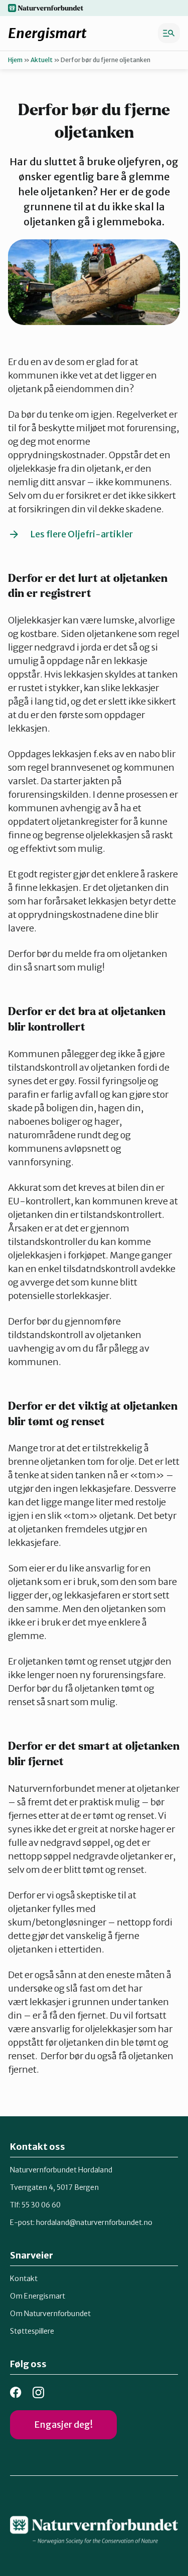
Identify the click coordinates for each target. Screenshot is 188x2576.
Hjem (15, 60)
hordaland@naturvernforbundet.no (94, 2222)
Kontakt (24, 2279)
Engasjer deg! (63, 2425)
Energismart (47, 33)
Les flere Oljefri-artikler (81, 534)
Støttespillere (32, 2331)
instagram (38, 2392)
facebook (16, 2392)
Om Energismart (38, 2296)
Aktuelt (42, 60)
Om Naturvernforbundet (50, 2314)
